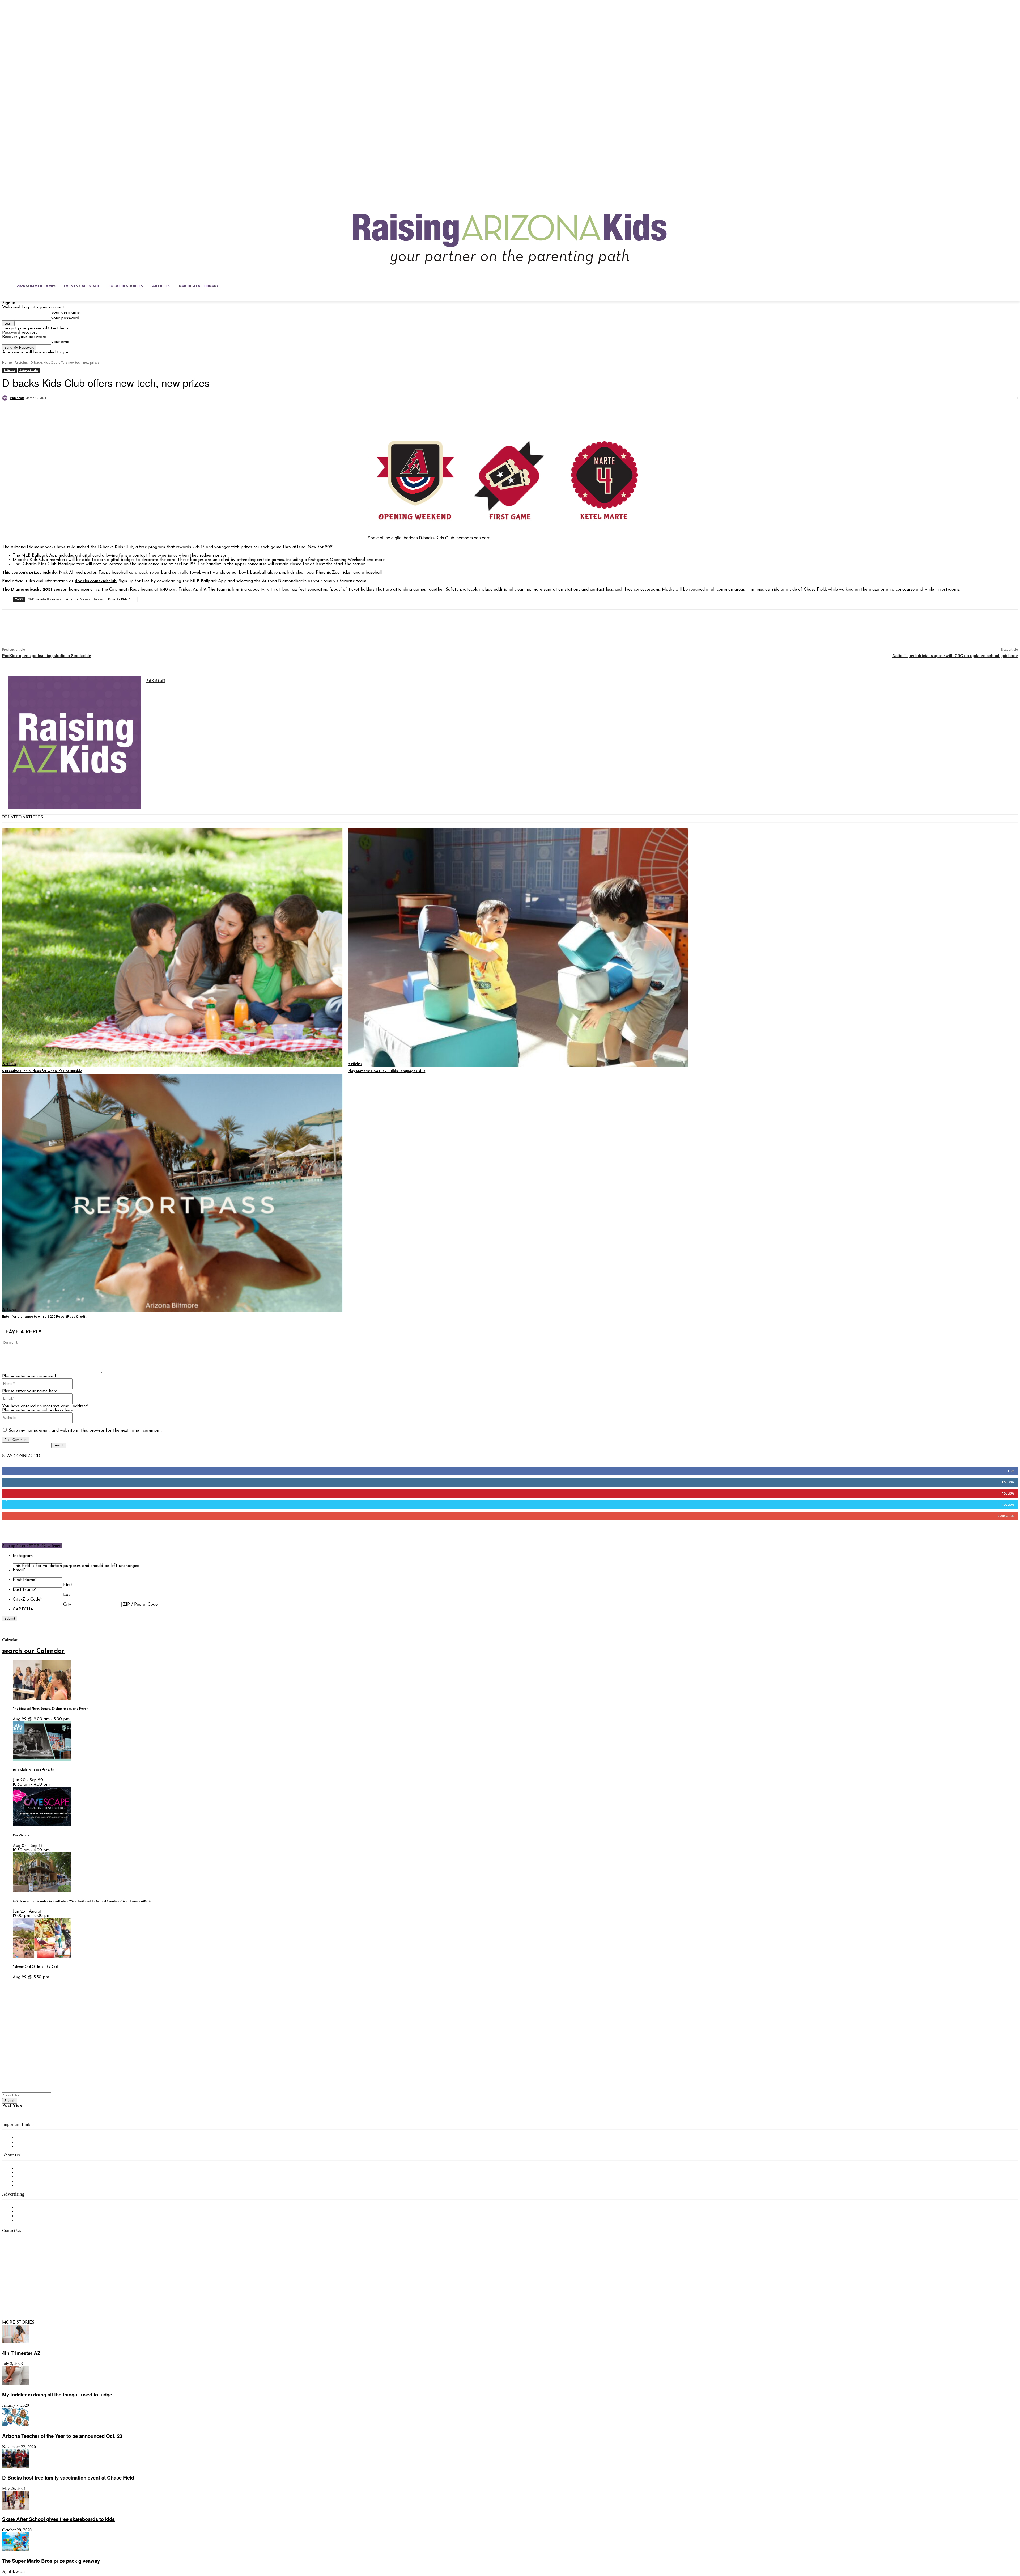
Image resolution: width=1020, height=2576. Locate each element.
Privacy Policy (29, 2146)
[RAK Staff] (6, 398)
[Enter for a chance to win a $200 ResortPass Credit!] (172, 1193)
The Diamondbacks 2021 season (35, 590)
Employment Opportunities (43, 2177)
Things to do (29, 370)
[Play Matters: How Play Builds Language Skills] (518, 947)
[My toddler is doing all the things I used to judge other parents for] (15, 2384)
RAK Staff (17, 398)
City (67, 1605)
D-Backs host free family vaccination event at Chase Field (68, 2478)
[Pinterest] (49, 412)
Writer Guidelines (32, 2181)
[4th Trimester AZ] (15, 2342)
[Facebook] (11, 412)
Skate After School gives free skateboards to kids (58, 2519)
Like (1011, 1471)
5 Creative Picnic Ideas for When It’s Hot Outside (42, 1071)
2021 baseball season (44, 599)
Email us (21, 2258)
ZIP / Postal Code (140, 1605)
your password (65, 318)
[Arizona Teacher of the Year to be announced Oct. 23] (15, 2425)
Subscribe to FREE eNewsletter (46, 2138)
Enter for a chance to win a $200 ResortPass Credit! (45, 1316)
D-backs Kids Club (122, 599)
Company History (33, 2173)
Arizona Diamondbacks (84, 599)
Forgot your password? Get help (35, 328)
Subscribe (1006, 1516)
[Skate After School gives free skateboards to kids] (15, 2509)
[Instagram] (18, 2297)
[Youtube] (62, 2297)
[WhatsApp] (68, 412)
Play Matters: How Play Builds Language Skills (386, 1071)
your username (65, 312)
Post (7, 2106)
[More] (88, 412)
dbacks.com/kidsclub (96, 581)
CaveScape (21, 1836)
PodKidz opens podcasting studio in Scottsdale (47, 656)
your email (61, 342)
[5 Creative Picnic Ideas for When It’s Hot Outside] (172, 947)
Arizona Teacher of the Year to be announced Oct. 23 (62, 2436)
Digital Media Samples (38, 2216)
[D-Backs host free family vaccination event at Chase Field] (15, 2467)
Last (68, 1595)
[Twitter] (30, 412)
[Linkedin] (29, 2297)
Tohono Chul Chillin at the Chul (35, 1967)
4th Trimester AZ (21, 2353)
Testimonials (28, 2207)
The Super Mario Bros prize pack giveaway (51, 2561)
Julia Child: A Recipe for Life (33, 1770)
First (68, 1585)
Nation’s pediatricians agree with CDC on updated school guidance (955, 656)
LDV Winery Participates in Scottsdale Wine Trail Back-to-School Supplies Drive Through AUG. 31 (82, 1901)
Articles (21, 363)
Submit (10, 1619)
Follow (1008, 1482)
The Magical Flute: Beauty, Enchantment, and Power (50, 1709)
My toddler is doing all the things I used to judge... (59, 2394)
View (18, 2106)
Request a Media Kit (36, 2212)
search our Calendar (33, 1651)
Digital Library (30, 2142)
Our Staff (25, 2168)
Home (7, 363)
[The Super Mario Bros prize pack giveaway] (15, 2550)
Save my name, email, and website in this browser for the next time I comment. (85, 1431)
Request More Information (42, 2220)
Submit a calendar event (40, 2185)
